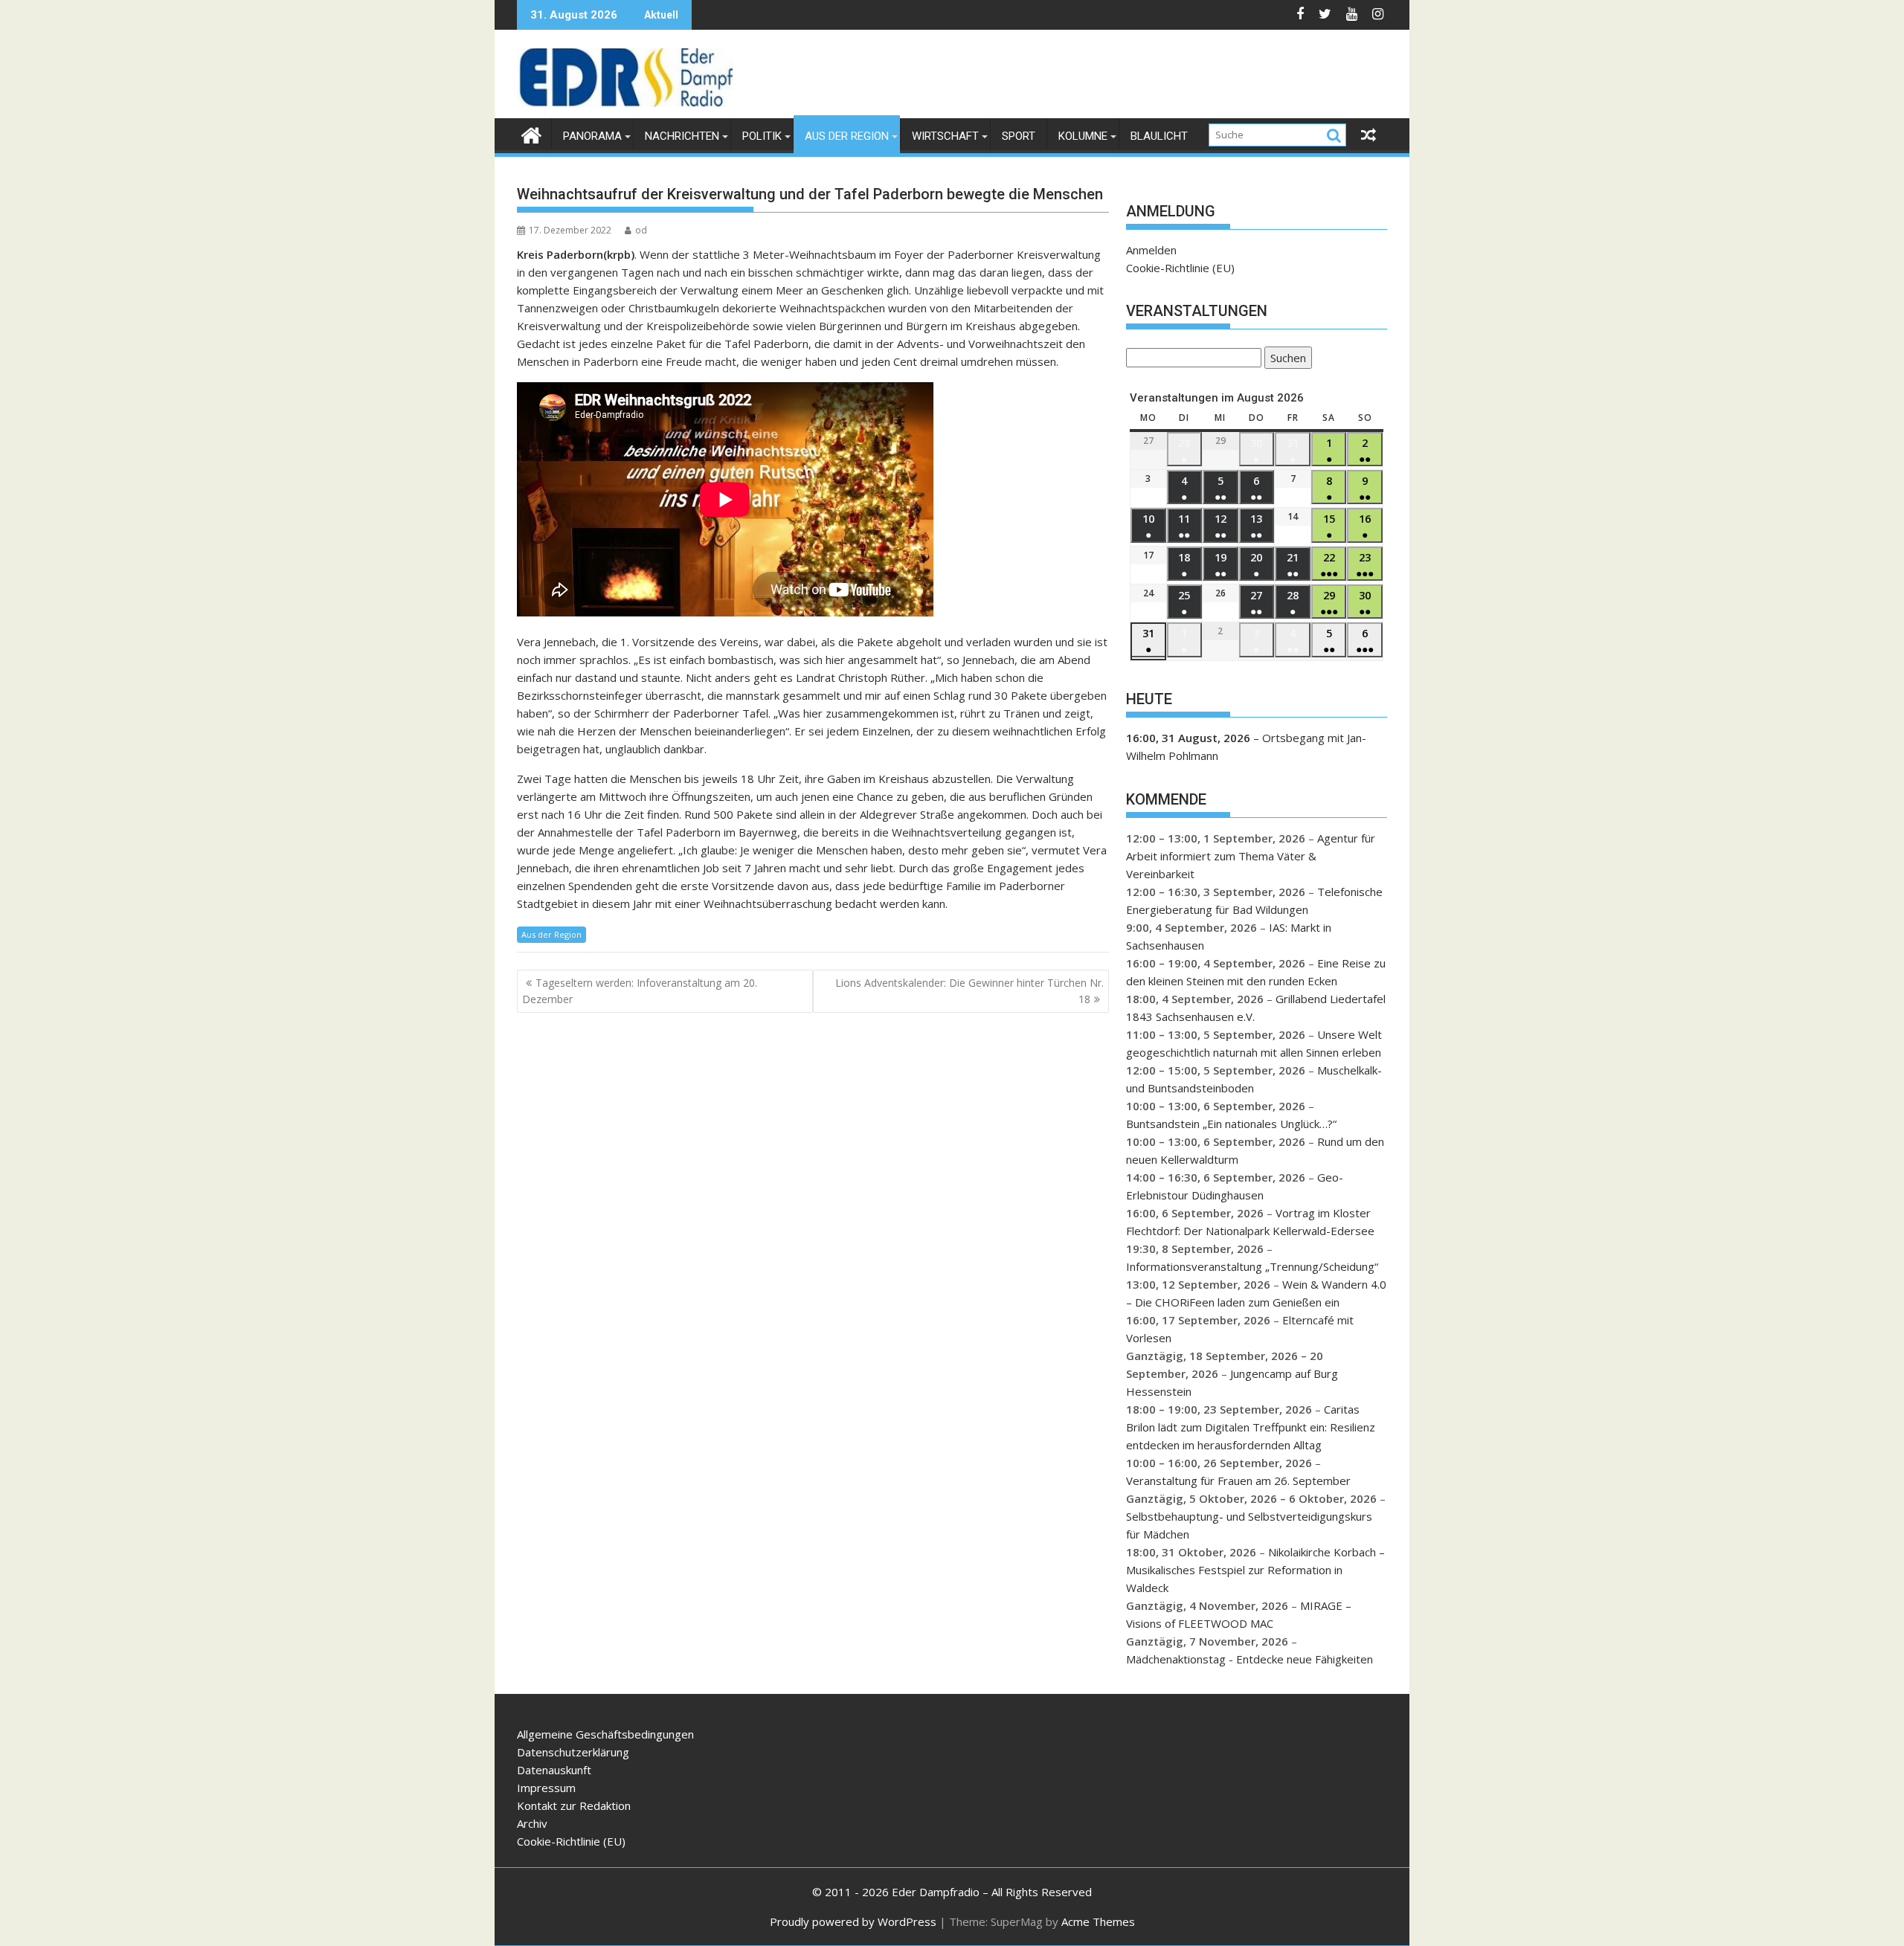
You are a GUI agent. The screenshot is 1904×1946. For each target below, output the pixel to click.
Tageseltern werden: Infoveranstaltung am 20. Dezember (640, 991)
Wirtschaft (945, 136)
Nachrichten (682, 136)
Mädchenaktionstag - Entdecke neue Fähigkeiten (1249, 1659)
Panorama (592, 136)
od (641, 230)
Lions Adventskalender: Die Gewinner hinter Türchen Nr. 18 (969, 991)
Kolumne (1083, 136)
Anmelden (1151, 250)
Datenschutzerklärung (573, 1752)
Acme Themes (1098, 1921)
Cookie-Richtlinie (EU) (1180, 268)
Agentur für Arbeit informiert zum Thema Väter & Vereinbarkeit (1251, 856)
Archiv (532, 1823)
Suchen (1285, 360)
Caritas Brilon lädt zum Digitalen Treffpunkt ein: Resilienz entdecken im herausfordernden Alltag (1251, 1427)
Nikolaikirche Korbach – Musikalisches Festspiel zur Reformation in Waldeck (1255, 1570)
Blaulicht (1159, 136)
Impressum (546, 1788)
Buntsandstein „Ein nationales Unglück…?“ (1231, 1124)
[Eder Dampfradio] (531, 133)
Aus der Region (847, 136)
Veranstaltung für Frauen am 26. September (1238, 1481)
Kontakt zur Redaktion (574, 1805)
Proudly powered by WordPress (853, 1921)
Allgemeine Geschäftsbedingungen (605, 1734)
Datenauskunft (554, 1770)
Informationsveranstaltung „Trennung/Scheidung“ (1252, 1266)
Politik (762, 136)
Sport (1019, 136)
